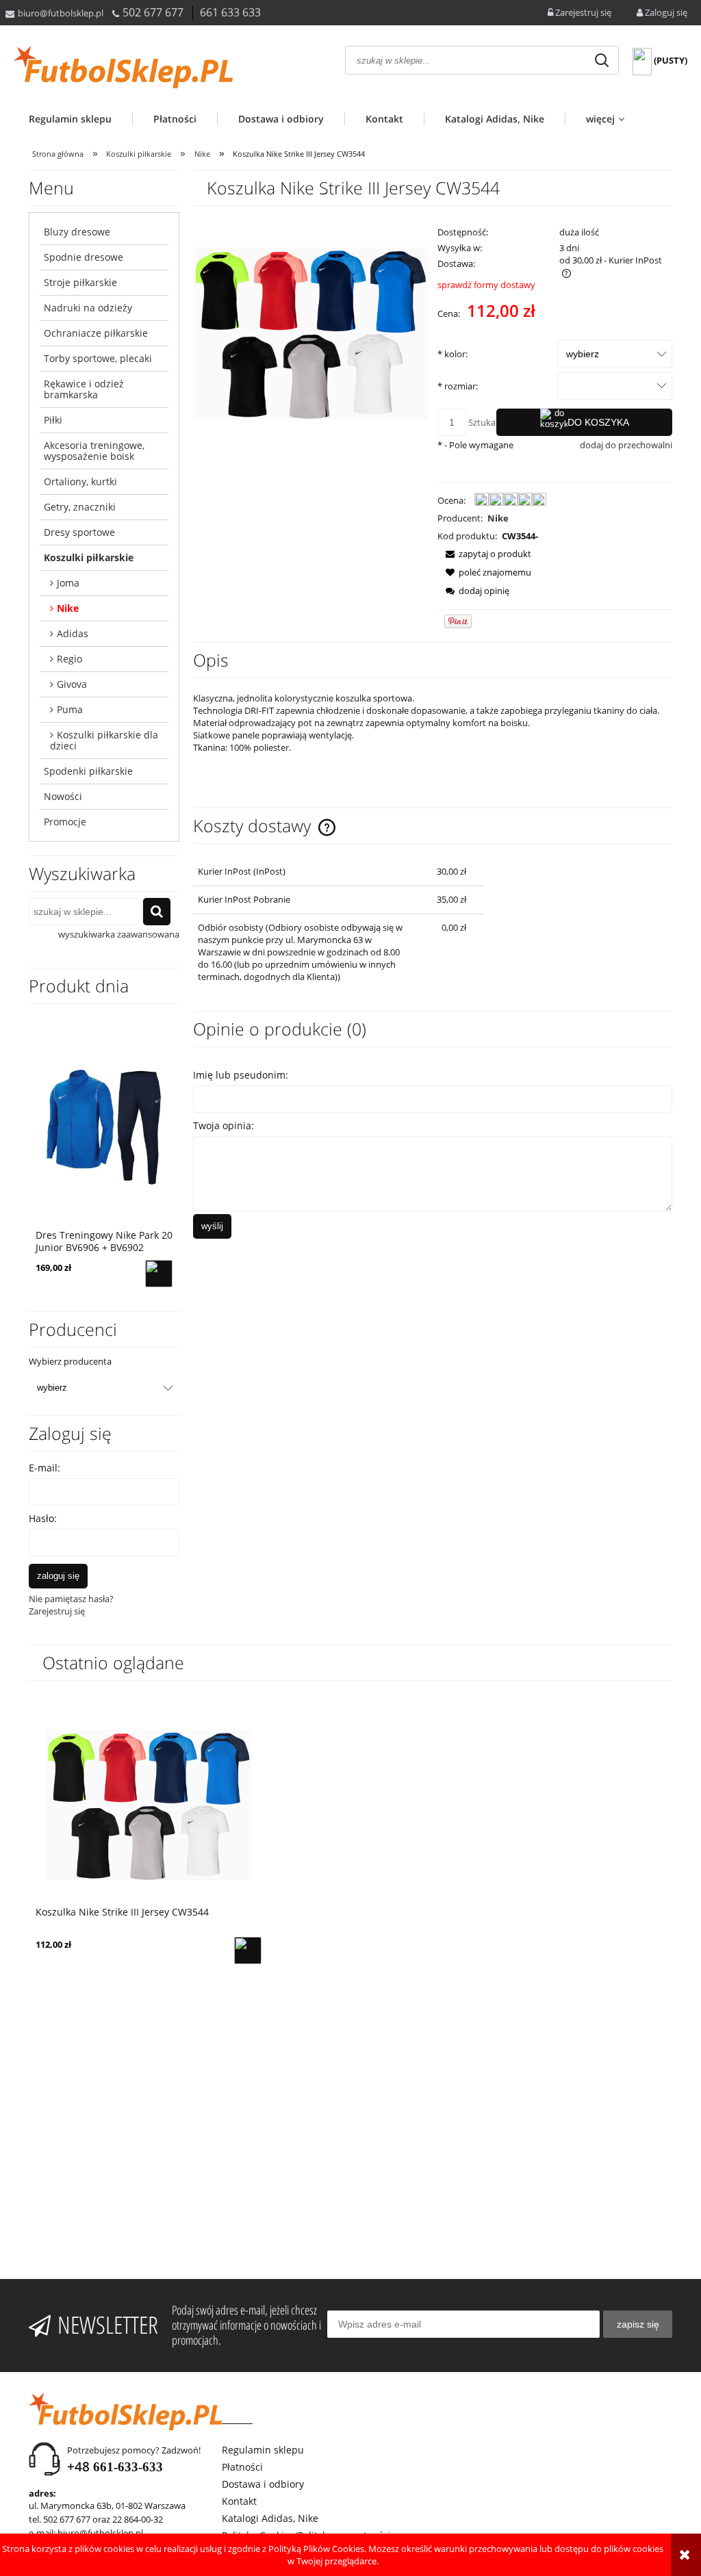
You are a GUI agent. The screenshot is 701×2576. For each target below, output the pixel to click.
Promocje (65, 822)
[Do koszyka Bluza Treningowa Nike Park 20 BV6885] (159, 1274)
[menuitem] (80, 119)
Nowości (63, 796)
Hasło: (43, 1518)
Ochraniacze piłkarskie (96, 333)
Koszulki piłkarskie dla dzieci (104, 740)
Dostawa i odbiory (263, 2484)
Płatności (242, 2467)
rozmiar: (458, 386)
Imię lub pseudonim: (241, 1075)
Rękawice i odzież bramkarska (84, 389)
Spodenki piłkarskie (88, 771)
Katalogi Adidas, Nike (270, 2518)
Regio (69, 659)
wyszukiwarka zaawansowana (119, 934)
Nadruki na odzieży (88, 308)
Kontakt (239, 2501)
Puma (70, 709)
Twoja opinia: (224, 1125)
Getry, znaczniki (80, 507)
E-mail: (44, 1468)
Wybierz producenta (70, 1361)
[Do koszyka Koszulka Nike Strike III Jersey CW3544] (248, 1950)
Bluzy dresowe (77, 232)
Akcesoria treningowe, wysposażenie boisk (94, 451)
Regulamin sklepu (263, 2450)
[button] (484, 554)
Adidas (73, 633)
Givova (72, 684)
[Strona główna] (123, 67)
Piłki (53, 420)
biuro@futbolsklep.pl (61, 13)
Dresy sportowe (79, 532)
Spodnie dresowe (84, 257)
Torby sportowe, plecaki (98, 358)
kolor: (453, 354)
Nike (68, 608)
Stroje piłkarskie (80, 282)
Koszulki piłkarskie (89, 557)
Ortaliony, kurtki (80, 481)
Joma (68, 583)
